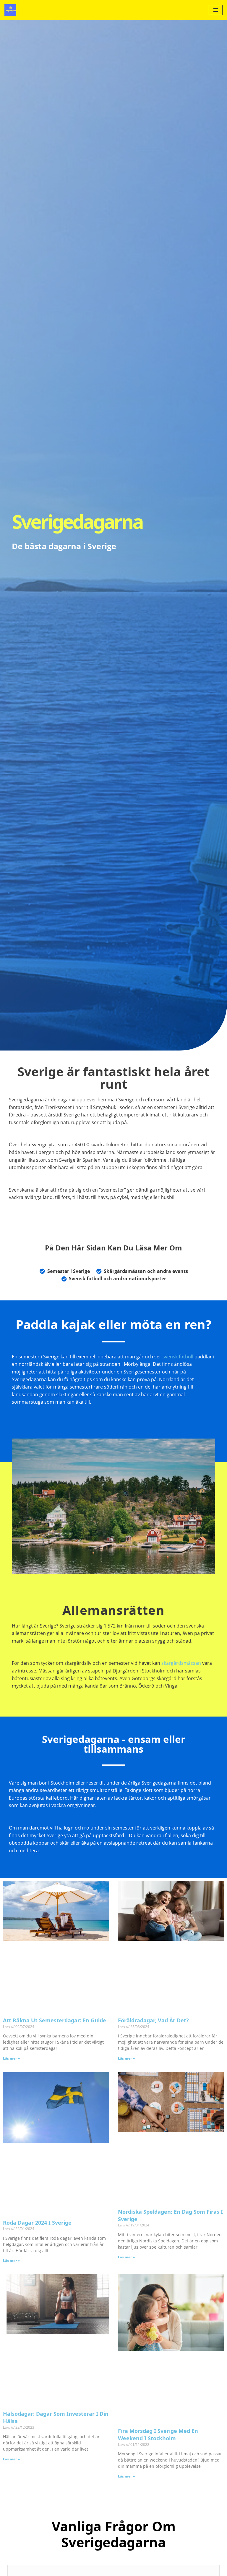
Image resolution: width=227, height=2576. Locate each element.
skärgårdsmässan (181, 1663)
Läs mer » (11, 2058)
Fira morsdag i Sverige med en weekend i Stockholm (158, 2434)
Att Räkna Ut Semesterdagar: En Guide (55, 2020)
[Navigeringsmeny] (216, 10)
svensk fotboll (178, 1357)
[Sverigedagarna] (12, 10)
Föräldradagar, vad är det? (153, 2020)
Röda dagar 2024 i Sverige (37, 2223)
